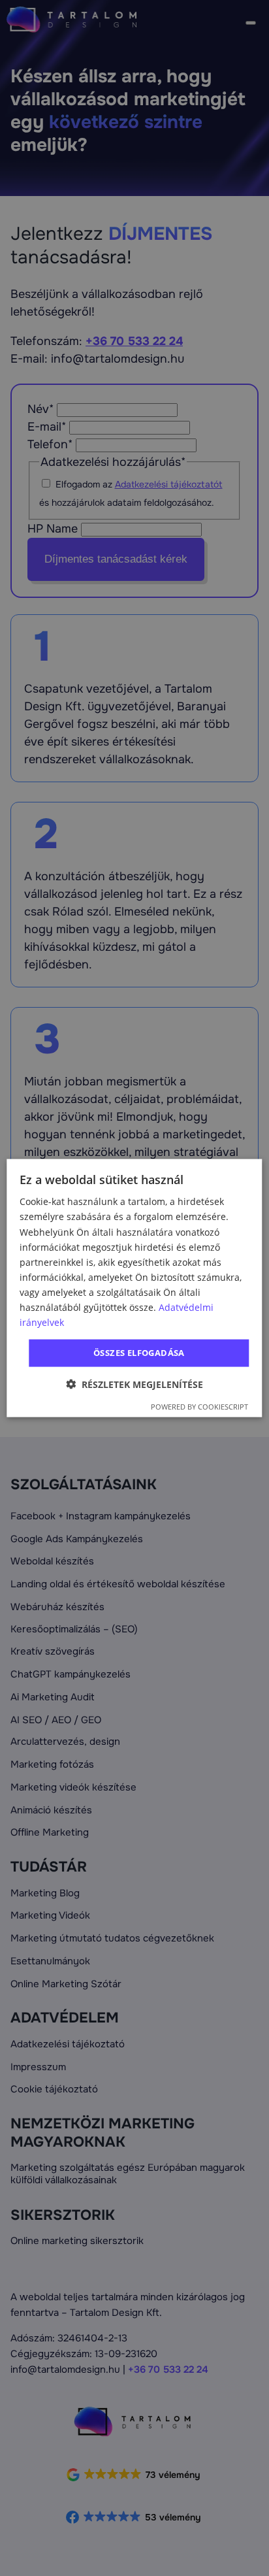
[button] (134, 1384)
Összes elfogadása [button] (139, 1353)
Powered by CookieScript (199, 1406)
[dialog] (134, 1288)
